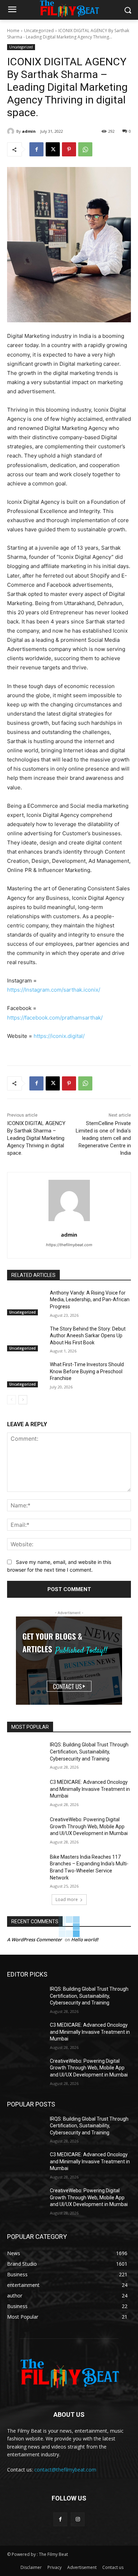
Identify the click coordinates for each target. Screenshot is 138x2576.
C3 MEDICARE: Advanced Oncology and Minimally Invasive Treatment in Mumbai (90, 1789)
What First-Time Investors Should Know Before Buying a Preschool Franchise (87, 1371)
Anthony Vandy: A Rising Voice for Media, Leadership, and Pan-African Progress (90, 1300)
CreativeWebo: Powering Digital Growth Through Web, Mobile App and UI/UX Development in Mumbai (89, 1826)
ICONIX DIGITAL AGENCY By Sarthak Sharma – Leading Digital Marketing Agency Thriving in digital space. (36, 1138)
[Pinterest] (69, 149)
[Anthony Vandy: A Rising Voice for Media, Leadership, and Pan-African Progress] (26, 1303)
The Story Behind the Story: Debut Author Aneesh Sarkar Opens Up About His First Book (88, 1336)
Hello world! (85, 1940)
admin (29, 131)
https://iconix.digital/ (59, 1036)
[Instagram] (78, 2519)
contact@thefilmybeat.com (65, 2470)
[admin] (12, 131)
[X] (53, 149)
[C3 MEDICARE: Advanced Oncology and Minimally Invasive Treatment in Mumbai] (26, 1792)
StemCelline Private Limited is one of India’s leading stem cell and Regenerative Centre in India (103, 1138)
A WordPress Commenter (34, 1940)
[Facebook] (36, 149)
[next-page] (23, 1400)
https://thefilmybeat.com (69, 1245)
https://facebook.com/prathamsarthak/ (55, 1018)
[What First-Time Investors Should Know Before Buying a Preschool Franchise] (26, 1374)
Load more (67, 1899)
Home (13, 31)
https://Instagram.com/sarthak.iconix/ (54, 990)
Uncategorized (39, 31)
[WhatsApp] (85, 149)
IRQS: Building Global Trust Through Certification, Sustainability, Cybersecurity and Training (89, 1752)
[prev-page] (11, 1400)
